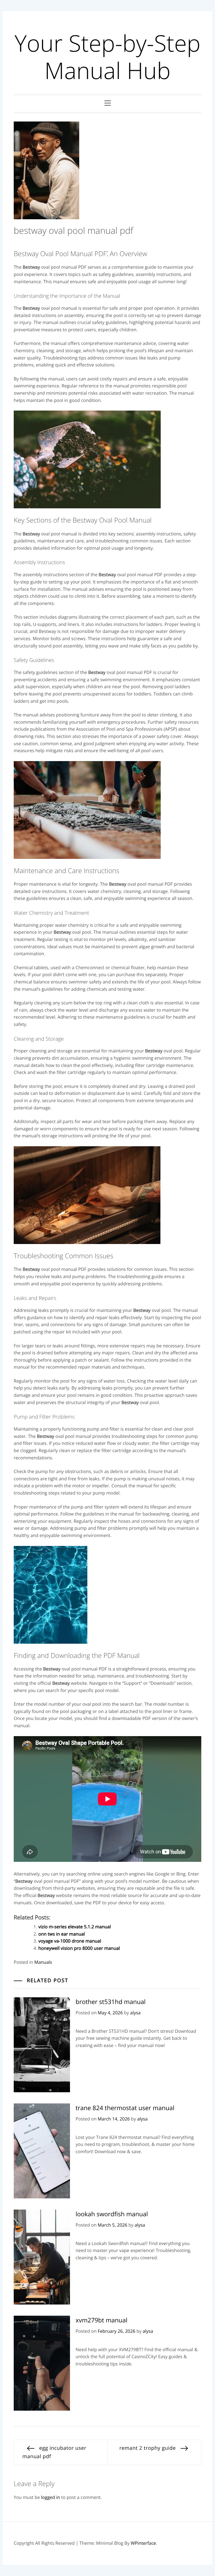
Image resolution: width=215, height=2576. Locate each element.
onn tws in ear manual (62, 1934)
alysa (135, 2013)
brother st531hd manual (111, 2002)
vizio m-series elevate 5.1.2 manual (75, 1927)
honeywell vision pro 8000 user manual (79, 1948)
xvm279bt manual (101, 2320)
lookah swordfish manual (112, 2214)
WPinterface (143, 2543)
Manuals (43, 1962)
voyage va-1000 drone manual (70, 1941)
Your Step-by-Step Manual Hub (107, 57)
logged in (51, 2497)
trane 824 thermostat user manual (125, 2108)
